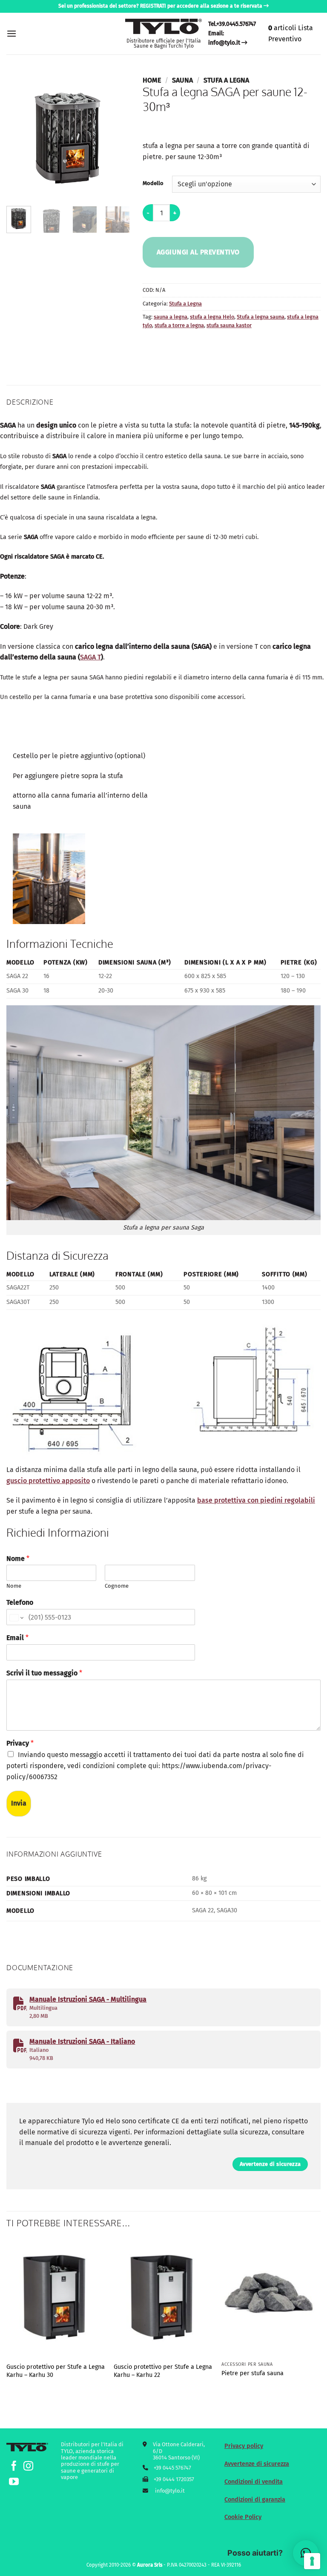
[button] (11, 33)
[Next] (117, 138)
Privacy (20, 1743)
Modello (153, 183)
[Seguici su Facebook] (14, 2467)
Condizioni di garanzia (255, 2500)
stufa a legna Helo (212, 317)
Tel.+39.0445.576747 (232, 24)
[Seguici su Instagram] (28, 2467)
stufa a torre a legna (179, 325)
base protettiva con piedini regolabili (256, 1500)
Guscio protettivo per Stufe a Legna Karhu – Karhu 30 (56, 2371)
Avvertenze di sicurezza (257, 2464)
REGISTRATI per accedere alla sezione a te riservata (201, 6)
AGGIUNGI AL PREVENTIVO (198, 252)
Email (17, 1638)
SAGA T (90, 657)
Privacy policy (244, 2446)
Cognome (117, 1586)
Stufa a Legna (226, 80)
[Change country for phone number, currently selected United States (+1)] (16, 1617)
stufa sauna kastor (229, 325)
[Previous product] (167, 127)
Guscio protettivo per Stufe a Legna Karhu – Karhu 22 (163, 2371)
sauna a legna (171, 317)
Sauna (182, 80)
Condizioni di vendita (254, 2482)
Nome (18, 1559)
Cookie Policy (243, 2517)
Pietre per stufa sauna (252, 2373)
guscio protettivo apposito (48, 1481)
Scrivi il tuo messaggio (44, 1673)
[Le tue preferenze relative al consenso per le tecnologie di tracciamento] (312, 2561)
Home (152, 80)
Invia (19, 1803)
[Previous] (20, 138)
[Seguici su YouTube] (14, 2482)
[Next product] (150, 127)
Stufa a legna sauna (261, 317)
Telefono (20, 1602)
